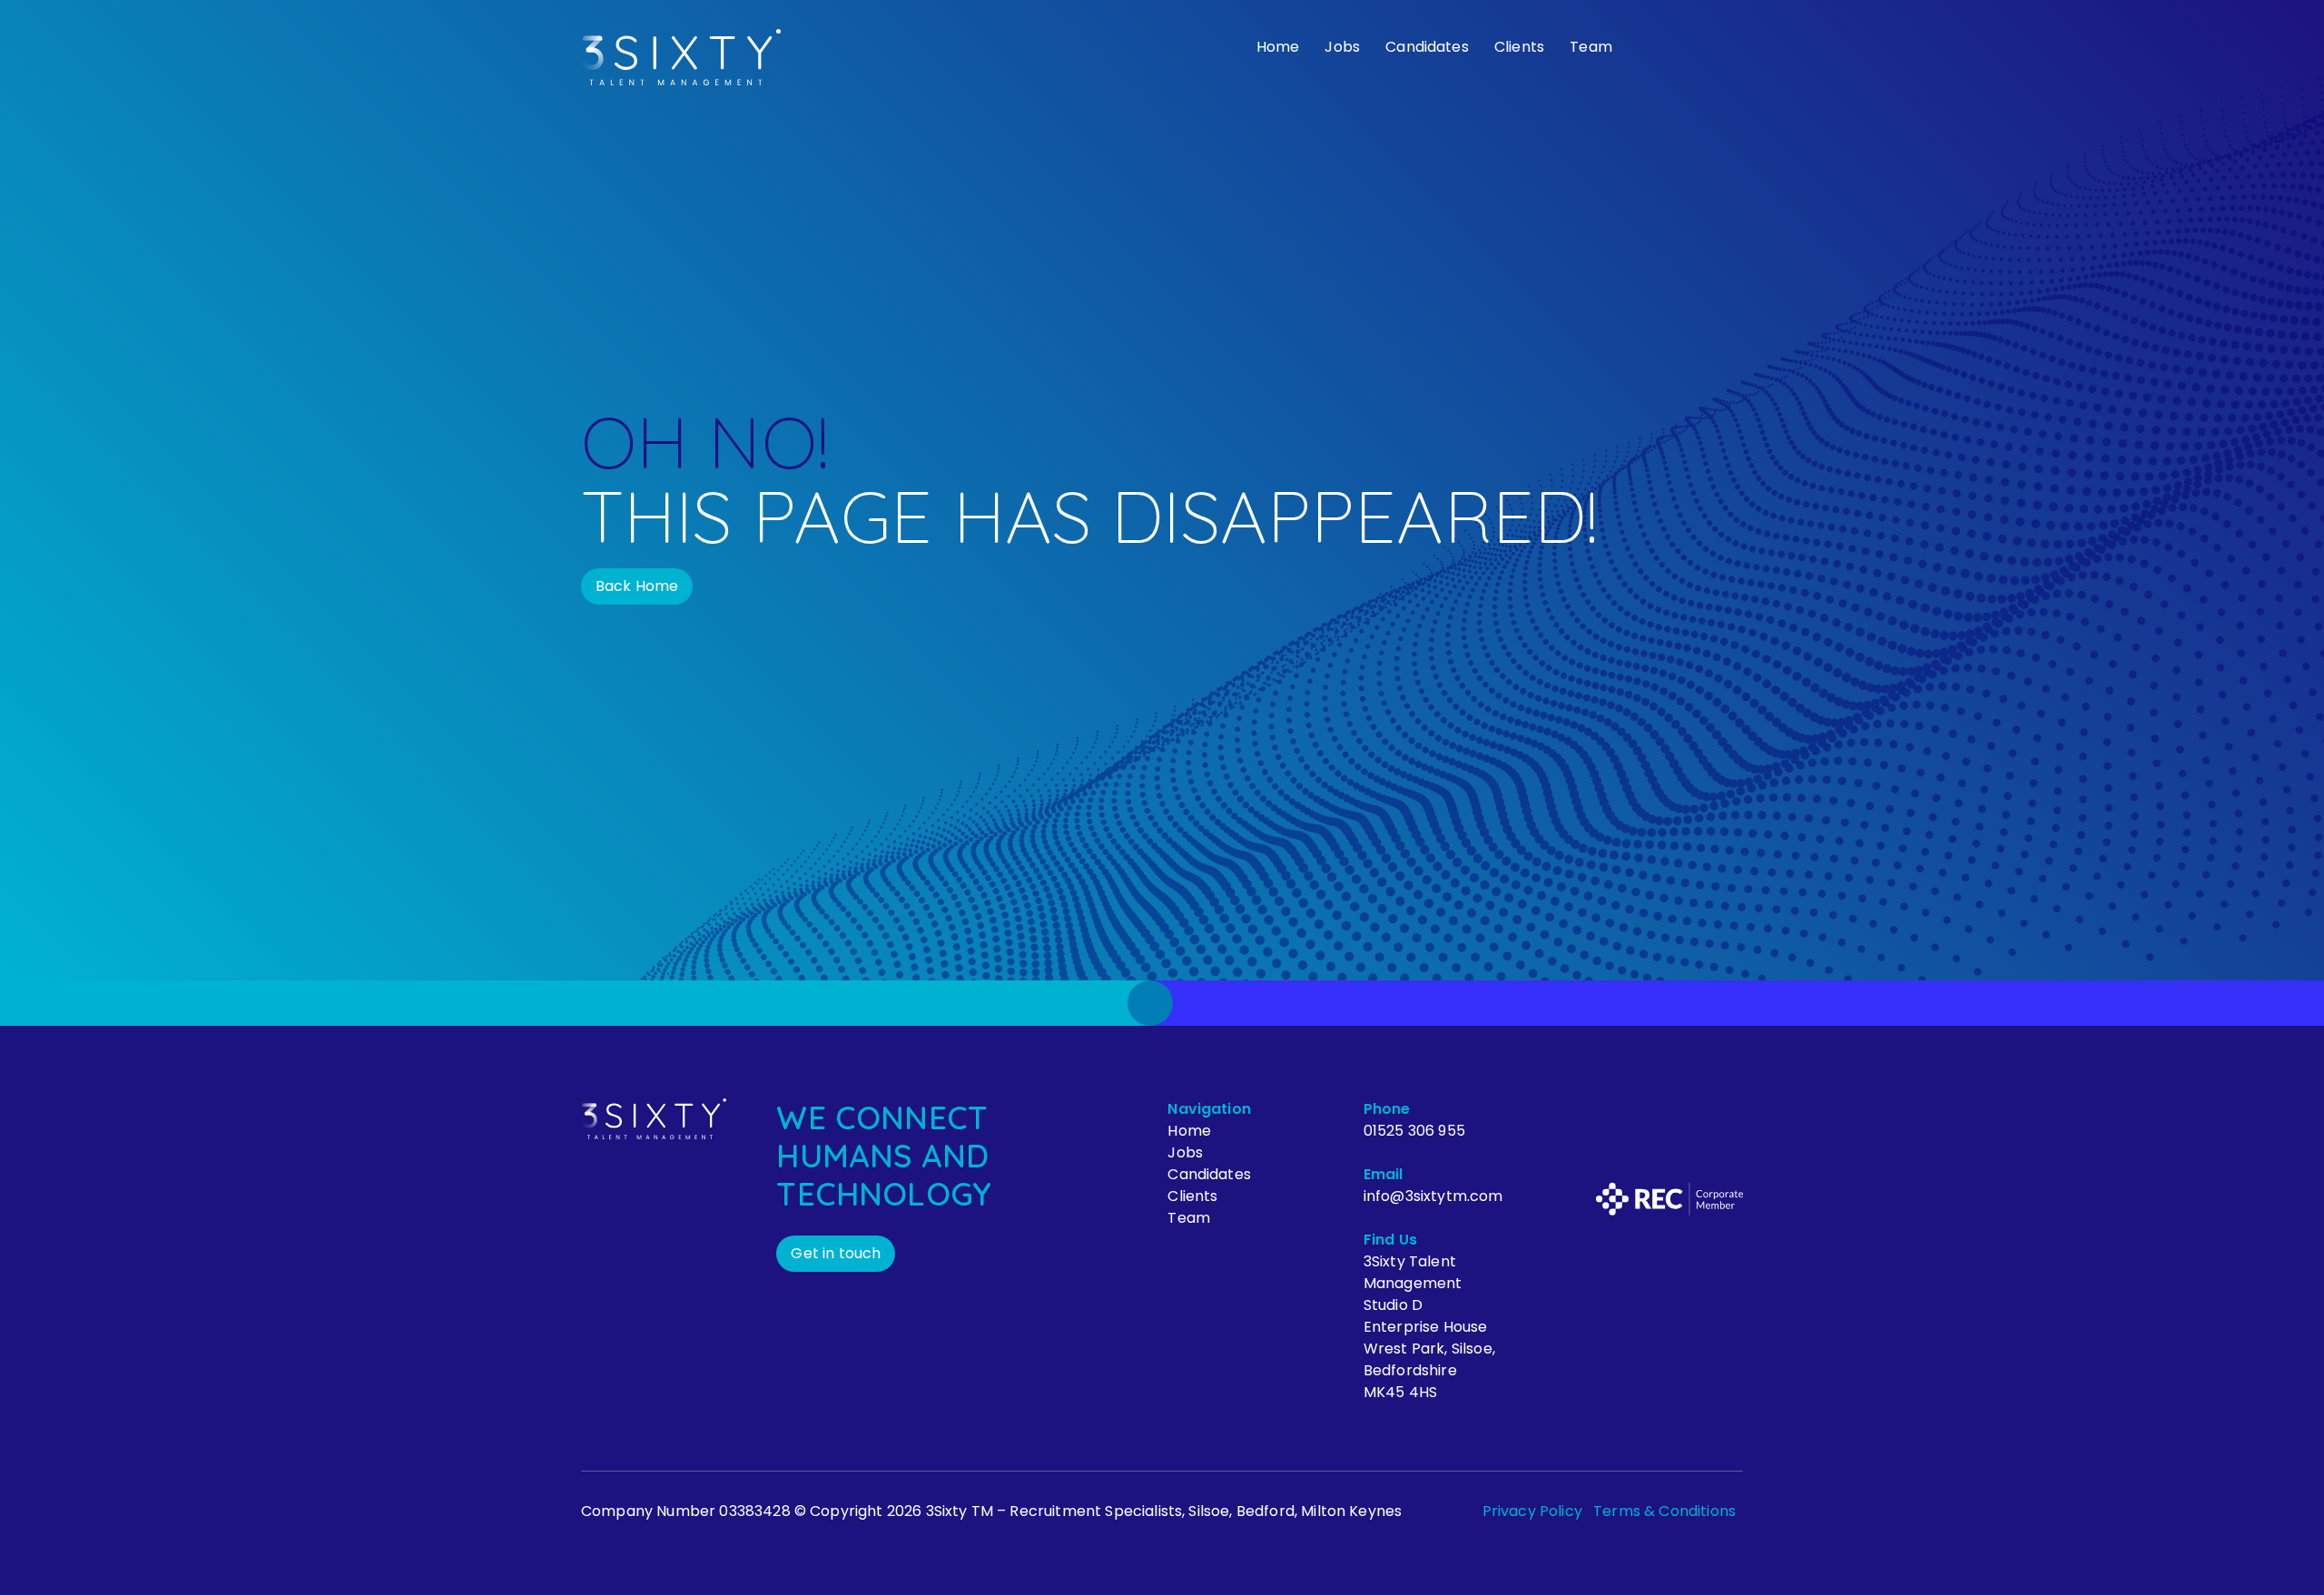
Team (1591, 47)
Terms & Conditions (1664, 1511)
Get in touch (836, 1253)
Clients (1519, 47)
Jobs (1342, 47)
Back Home (637, 586)
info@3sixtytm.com (1433, 1196)
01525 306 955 (1414, 1131)
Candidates (1427, 47)
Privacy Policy (1532, 1511)
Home (1278, 47)
